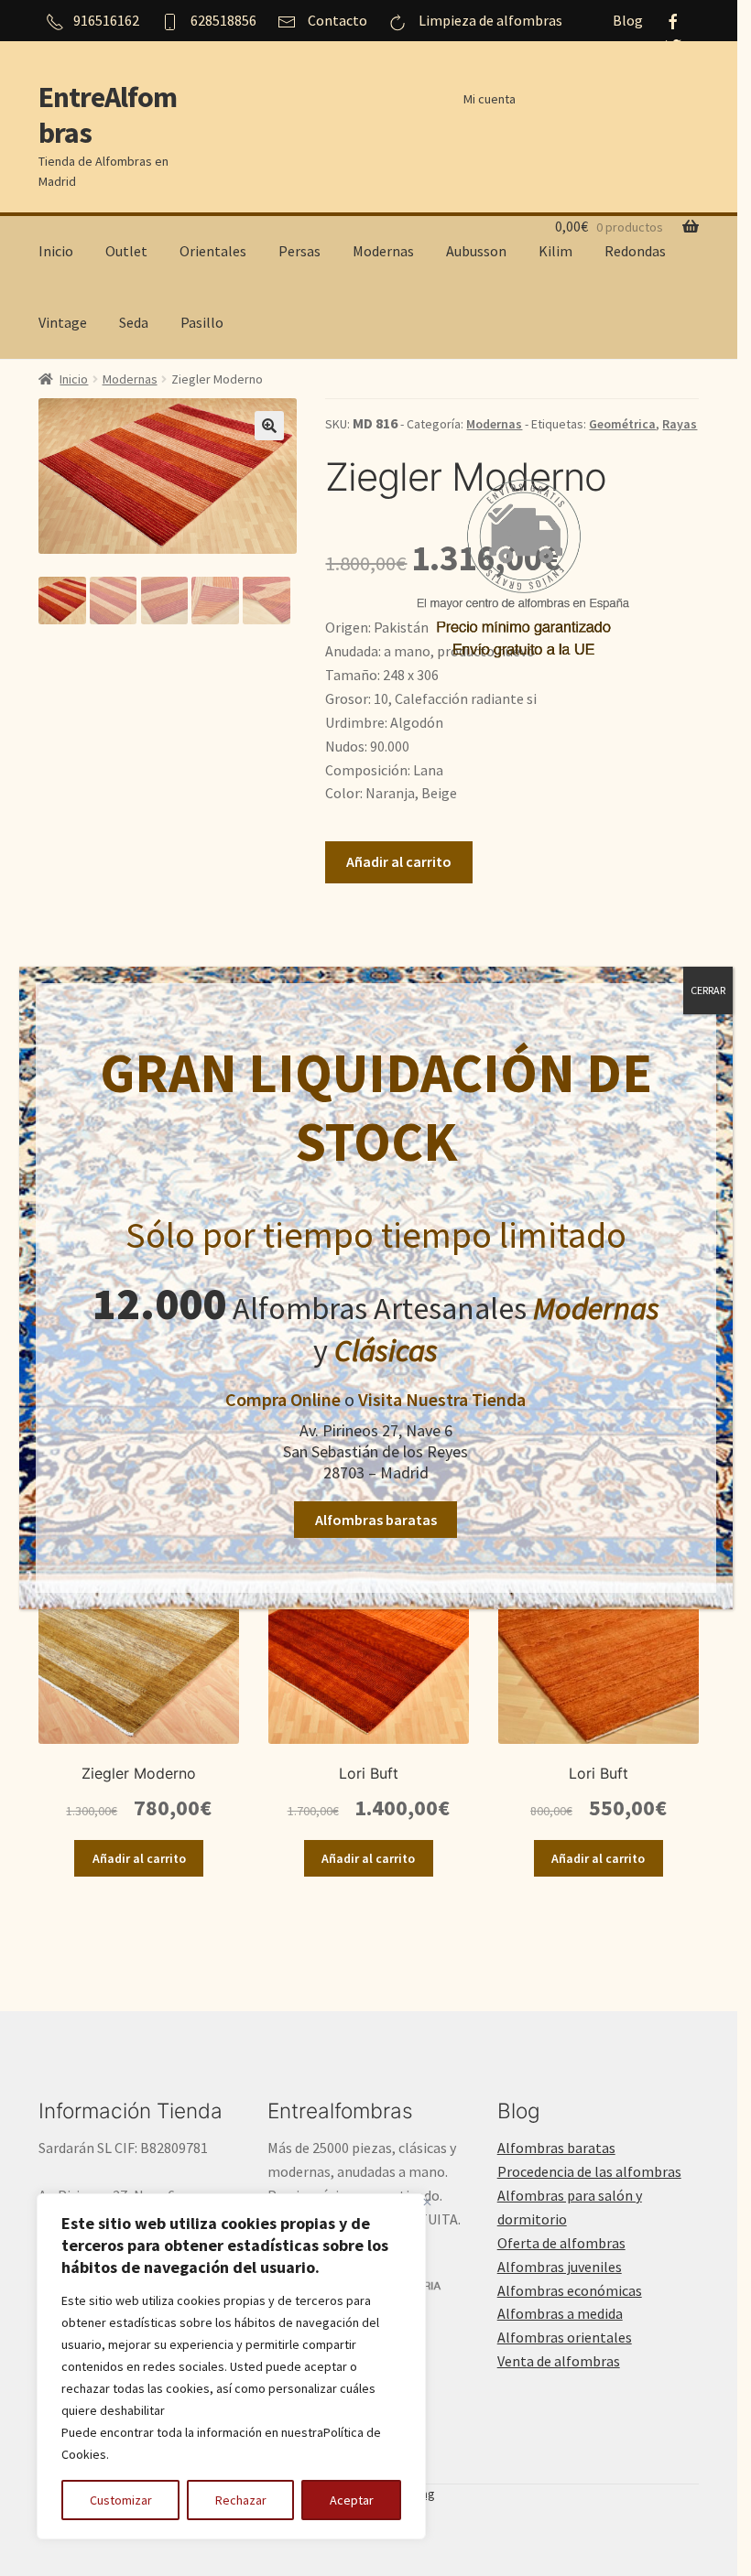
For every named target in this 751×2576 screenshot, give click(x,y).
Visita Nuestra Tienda (442, 1399)
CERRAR (708, 990)
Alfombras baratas (376, 1520)
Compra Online (283, 1399)
